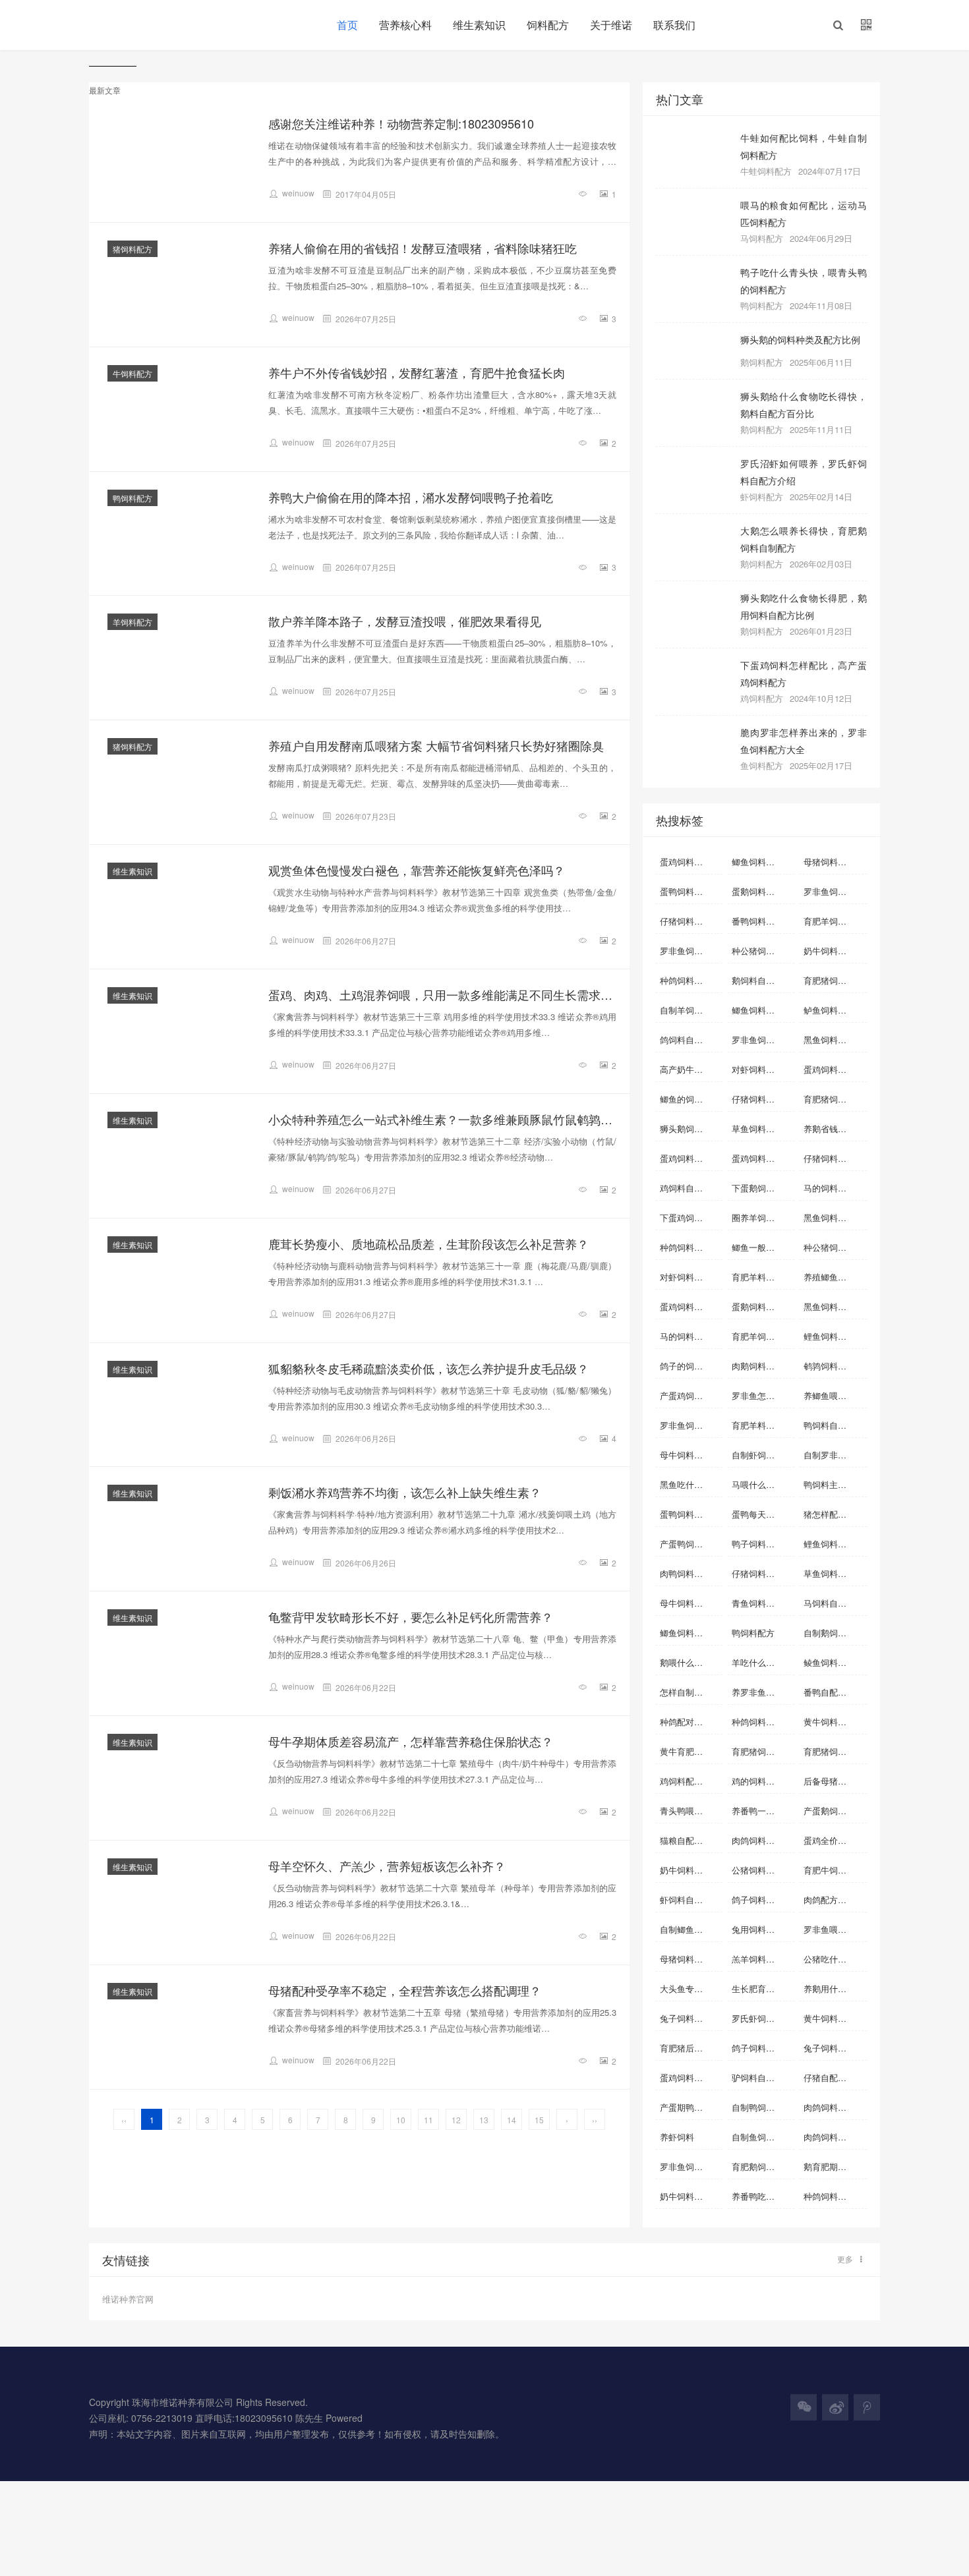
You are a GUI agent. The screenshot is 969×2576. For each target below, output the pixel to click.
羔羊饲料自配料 (762, 1959)
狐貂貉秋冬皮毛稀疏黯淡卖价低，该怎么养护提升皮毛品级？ (428, 1368)
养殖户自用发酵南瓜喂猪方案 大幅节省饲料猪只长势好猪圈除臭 (436, 745)
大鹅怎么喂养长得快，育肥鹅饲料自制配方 (804, 539)
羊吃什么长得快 (762, 1662)
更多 (845, 2259)
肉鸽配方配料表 (834, 1900)
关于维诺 (611, 25)
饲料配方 (548, 25)
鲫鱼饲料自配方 (762, 1010)
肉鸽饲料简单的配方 (835, 2137)
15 (539, 2120)
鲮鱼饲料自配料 (834, 1662)
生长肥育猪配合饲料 (763, 1989)
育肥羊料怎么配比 (763, 1425)
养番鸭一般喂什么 (763, 1811)
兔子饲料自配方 (834, 2048)
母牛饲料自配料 (690, 1455)
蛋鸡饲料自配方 (690, 1158)
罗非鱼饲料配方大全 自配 (691, 2166)
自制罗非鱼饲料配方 (835, 1455)
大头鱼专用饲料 (690, 1989)
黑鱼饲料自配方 (834, 1306)
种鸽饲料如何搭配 (835, 2196)
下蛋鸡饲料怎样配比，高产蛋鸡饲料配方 (804, 673)
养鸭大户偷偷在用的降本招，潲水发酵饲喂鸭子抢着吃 (411, 497)
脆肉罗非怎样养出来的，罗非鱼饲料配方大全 (804, 740)
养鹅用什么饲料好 (835, 1989)
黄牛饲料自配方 (834, 2018)
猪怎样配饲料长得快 (835, 1514)
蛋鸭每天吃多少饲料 (763, 1514)
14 (512, 2120)
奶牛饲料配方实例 (691, 2196)
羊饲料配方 (132, 622)
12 (456, 2120)
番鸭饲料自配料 (762, 921)
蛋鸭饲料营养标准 (691, 1514)
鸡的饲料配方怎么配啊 (763, 1781)
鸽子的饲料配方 (690, 1366)
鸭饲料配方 (132, 498)
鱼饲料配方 (762, 765)
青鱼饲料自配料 (762, 1603)
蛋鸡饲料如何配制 (835, 1069)
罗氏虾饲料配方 (762, 2018)
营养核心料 (405, 25)
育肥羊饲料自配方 (835, 921)
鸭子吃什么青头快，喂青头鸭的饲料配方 (804, 280)
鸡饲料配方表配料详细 (691, 1781)
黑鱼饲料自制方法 (835, 1217)
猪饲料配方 (132, 249)
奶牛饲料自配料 (834, 951)
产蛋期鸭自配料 (690, 2107)
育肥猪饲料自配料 (835, 980)
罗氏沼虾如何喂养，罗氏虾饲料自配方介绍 (804, 472)
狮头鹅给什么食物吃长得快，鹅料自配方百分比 (804, 404)
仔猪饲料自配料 (690, 921)
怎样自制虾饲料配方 (691, 1692)
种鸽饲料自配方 (690, 980)
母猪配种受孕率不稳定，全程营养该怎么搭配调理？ (405, 1990)
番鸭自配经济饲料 (835, 1692)
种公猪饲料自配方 (763, 951)
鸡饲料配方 (762, 698)
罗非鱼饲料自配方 (835, 891)
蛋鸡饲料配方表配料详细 (691, 1306)
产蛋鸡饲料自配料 (691, 1395)
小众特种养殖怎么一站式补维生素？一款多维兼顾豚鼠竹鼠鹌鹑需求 (442, 1119)
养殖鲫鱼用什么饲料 (835, 1277)
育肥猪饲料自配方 (835, 1099)
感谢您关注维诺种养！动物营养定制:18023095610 (401, 123)
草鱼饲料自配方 (834, 1573)
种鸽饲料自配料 (690, 1247)
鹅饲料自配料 (757, 980)
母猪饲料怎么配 (690, 1959)
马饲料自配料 (829, 1603)
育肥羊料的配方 (762, 1277)
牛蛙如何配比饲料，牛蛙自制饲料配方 (804, 146)
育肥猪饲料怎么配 (763, 1751)
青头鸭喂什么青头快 (691, 1811)
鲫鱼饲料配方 (686, 1633)
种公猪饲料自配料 (835, 1247)
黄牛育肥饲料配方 (691, 1751)
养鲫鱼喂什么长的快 (835, 1395)
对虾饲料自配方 (762, 1069)
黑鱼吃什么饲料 (690, 1484)
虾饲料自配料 (686, 1900)
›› (595, 2120)
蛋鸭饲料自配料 (690, 891)
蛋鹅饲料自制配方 (763, 1306)
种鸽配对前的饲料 (691, 1722)
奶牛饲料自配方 (690, 1870)
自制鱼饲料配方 (762, 2137)
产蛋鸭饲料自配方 (691, 1544)
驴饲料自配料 (757, 2077)
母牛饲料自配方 (690, 1603)
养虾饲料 (677, 2137)
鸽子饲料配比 (757, 1900)
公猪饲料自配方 (762, 1870)
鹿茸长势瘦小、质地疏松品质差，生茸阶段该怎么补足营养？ (428, 1244)
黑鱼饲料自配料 (834, 1040)
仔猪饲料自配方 (762, 1099)
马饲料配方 (762, 238)
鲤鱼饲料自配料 (834, 1336)
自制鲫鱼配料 (686, 1929)
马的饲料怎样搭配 (835, 1188)
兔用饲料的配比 (762, 1929)
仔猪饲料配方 (757, 1573)
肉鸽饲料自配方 (762, 1840)
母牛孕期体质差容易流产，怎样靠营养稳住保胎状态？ (411, 1741)
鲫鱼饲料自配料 (762, 862)
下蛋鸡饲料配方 (690, 1217)
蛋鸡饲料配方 (686, 2077)
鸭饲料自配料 (829, 1425)
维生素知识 (479, 25)
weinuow (298, 193)
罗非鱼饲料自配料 (691, 951)
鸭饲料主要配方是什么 (835, 1484)
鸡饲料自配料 (686, 1188)
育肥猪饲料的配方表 (835, 1751)
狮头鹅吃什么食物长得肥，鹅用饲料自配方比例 (804, 606)
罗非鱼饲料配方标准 (691, 1425)
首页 (347, 25)
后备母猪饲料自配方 (835, 1781)
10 (401, 2120)
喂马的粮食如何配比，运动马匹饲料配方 (804, 213)
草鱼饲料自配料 (762, 1129)
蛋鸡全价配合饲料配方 (835, 1840)
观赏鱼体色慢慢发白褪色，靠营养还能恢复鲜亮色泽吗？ (417, 870)
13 (484, 2120)
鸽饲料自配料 (686, 1040)
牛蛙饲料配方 (766, 171)
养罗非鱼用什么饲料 (763, 1692)
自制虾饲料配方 (762, 1455)
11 (428, 2120)
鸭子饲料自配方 (762, 1544)
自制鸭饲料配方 (762, 2107)
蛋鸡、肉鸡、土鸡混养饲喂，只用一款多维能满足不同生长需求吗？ (442, 994)
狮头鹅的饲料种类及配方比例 (800, 339)
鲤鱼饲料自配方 (834, 1544)
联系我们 (674, 25)
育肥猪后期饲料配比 (691, 2048)
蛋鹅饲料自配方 (762, 891)
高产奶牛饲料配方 (691, 1069)
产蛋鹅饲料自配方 (835, 1811)
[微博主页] (835, 2407)
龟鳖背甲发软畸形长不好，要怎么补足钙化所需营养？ (411, 1617)
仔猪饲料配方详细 (835, 1158)
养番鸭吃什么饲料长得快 (763, 2196)
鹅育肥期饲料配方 (835, 2166)
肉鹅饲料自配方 (762, 1366)
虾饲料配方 (762, 497)
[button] (838, 25)
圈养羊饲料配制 (762, 1217)
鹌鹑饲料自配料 (834, 1366)
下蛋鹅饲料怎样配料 (763, 1188)
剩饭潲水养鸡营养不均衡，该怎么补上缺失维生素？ (405, 1492)
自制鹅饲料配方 (834, 1633)
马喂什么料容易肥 (763, 1484)
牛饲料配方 (132, 373)
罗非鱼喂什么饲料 (835, 1929)
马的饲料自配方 (690, 1336)
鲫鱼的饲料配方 (690, 1099)
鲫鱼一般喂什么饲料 (763, 1247)
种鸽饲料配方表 (762, 1722)
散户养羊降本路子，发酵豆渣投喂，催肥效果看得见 (405, 621)
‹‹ (124, 2120)
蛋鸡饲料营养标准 (763, 1158)
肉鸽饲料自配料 (834, 2107)
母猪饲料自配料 (834, 862)
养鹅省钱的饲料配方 (835, 1129)
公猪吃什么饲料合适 (835, 1959)
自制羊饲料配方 (690, 1010)
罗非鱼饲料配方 (762, 1040)
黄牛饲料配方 (829, 1722)
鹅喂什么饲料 (686, 1662)
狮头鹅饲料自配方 (691, 1129)
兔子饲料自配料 (690, 2018)
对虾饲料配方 (686, 1277)
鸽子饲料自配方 (762, 2048)
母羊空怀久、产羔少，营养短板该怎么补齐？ (387, 1866)
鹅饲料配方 (762, 362)
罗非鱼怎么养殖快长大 (763, 1395)
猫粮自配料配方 (690, 1840)
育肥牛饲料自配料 (835, 1870)
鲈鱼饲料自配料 (834, 1010)
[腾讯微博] (867, 2407)
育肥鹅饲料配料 (762, 2166)
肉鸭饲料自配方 (690, 1573)
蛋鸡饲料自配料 (690, 862)
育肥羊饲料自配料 (763, 1336)
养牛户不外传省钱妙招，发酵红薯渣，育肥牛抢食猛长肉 (417, 372)
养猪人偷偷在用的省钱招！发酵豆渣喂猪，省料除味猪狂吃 (423, 248)
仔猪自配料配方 (834, 2077)
